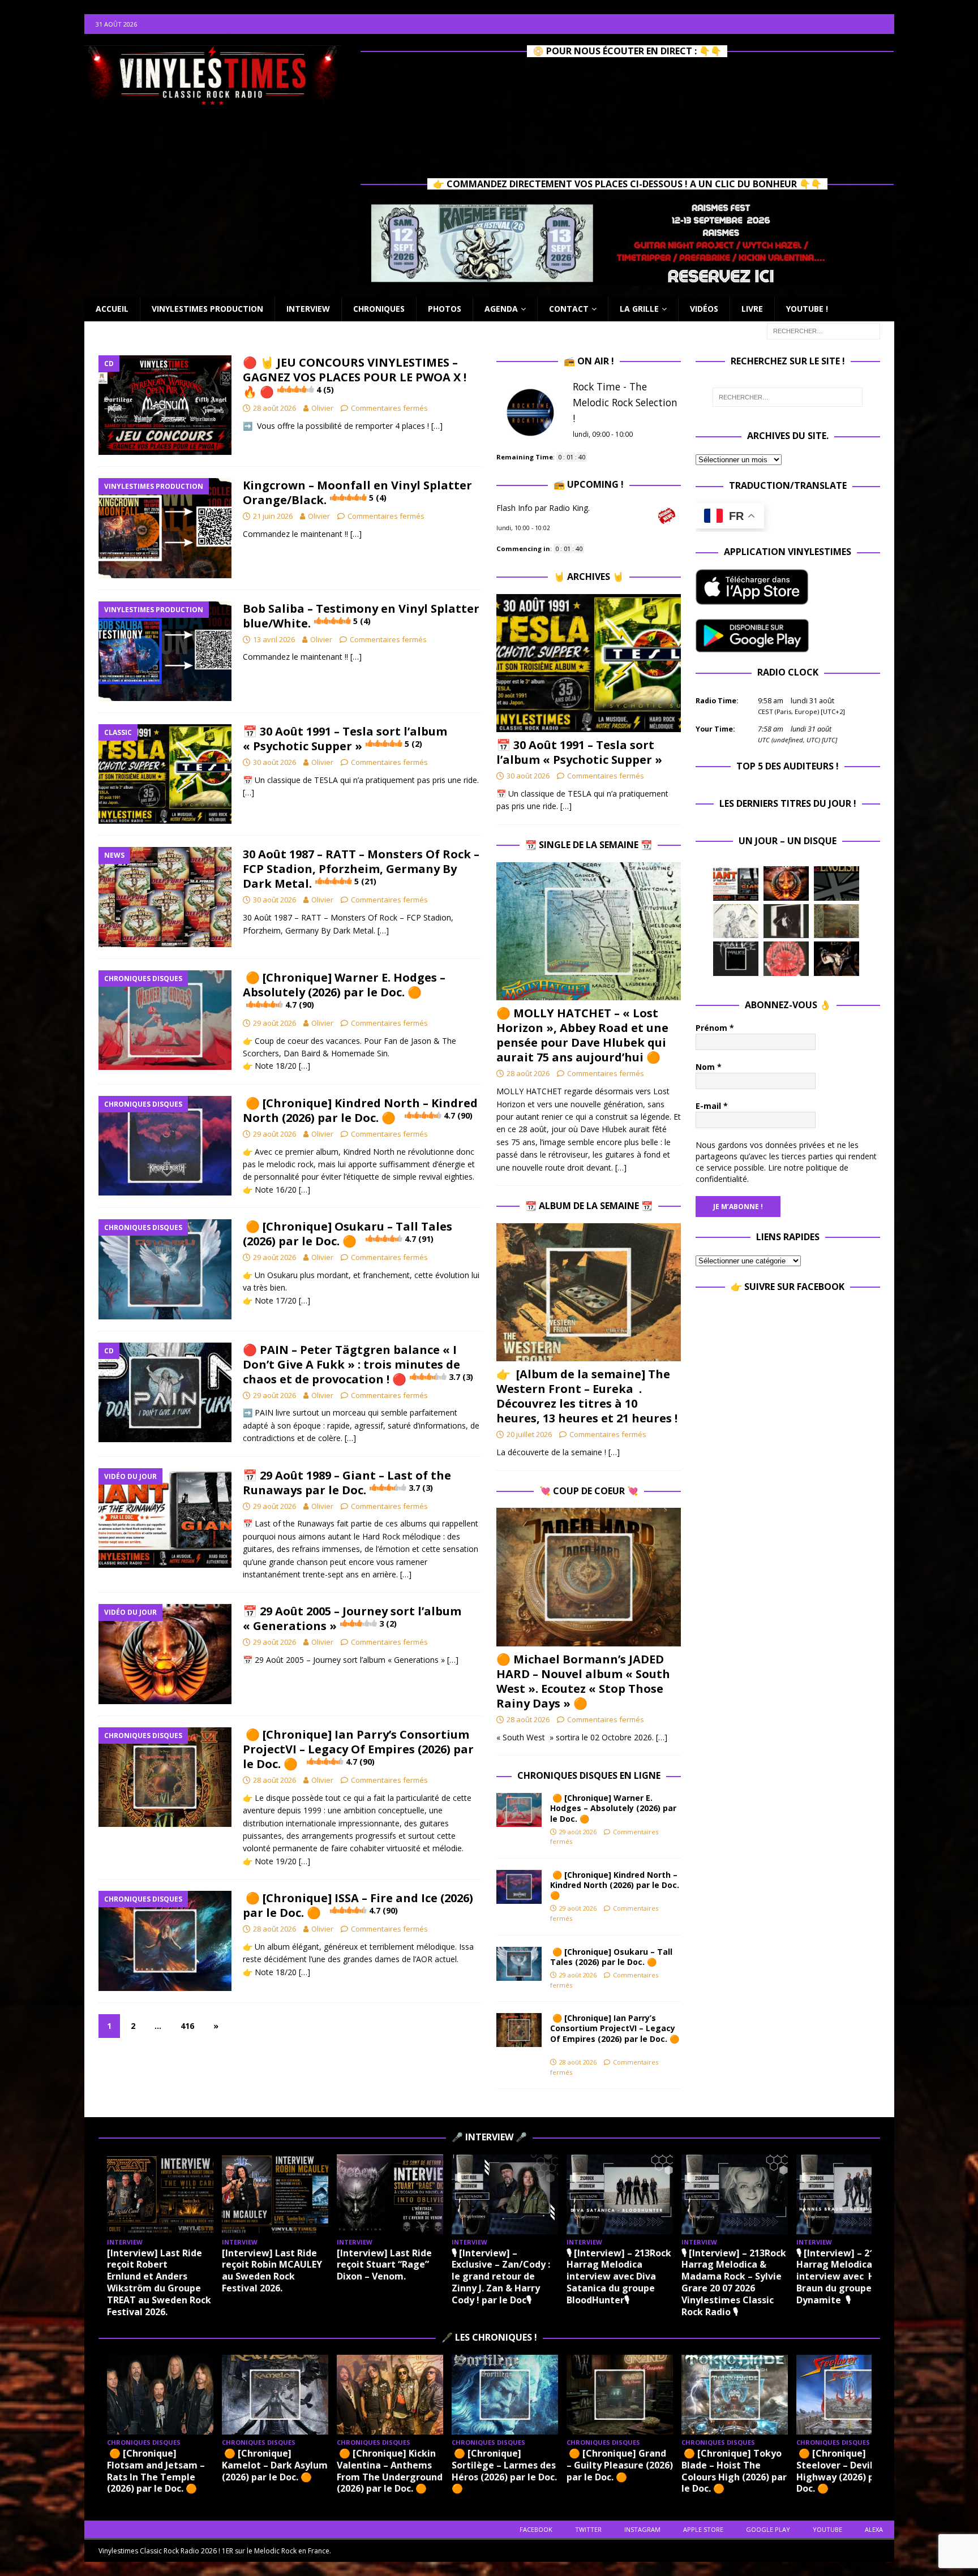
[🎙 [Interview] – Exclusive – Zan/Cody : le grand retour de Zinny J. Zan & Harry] (505, 2194)
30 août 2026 (274, 762)
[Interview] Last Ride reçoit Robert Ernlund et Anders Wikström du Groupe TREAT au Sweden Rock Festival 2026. (159, 2282)
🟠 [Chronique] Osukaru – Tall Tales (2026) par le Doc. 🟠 (348, 1234)
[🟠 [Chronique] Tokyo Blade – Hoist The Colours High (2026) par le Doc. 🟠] (735, 2395)
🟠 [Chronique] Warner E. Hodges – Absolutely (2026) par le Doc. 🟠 (344, 990)
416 (187, 2026)
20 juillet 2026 (529, 1434)
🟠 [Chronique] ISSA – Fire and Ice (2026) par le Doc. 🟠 (358, 1905)
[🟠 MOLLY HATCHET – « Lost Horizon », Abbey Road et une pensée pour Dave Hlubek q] (589, 932)
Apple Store (703, 2529)
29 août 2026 (274, 1023)
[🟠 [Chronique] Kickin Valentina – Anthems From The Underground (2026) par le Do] (390, 2395)
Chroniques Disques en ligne (589, 1775)
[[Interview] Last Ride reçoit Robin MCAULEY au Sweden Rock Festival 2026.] (275, 2194)
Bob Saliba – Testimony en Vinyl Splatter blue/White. (361, 616)
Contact (569, 309)
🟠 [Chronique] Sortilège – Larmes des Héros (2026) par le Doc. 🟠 (504, 2471)
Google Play (768, 2529)
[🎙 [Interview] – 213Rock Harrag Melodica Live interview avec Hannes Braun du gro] (850, 2194)
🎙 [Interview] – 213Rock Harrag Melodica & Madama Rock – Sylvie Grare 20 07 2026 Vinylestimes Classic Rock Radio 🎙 (734, 2282)
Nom (709, 1067)
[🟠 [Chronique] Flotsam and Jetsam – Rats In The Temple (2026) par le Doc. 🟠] (160, 2395)
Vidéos (704, 309)
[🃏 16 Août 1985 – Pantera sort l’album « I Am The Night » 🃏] (786, 958)
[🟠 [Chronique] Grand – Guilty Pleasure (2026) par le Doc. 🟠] (620, 2395)
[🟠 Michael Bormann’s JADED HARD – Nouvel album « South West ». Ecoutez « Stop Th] (589, 1577)
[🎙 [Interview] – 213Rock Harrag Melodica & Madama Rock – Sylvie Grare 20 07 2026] (735, 2194)
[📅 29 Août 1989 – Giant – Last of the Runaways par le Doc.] (736, 884)
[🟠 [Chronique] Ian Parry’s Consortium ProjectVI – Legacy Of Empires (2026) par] (519, 2030)
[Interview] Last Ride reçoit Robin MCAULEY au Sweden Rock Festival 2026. (272, 2270)
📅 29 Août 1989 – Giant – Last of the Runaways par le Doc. (347, 1483)
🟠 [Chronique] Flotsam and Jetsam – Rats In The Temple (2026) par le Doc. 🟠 (156, 2471)
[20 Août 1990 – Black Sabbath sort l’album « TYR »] (837, 921)
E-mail (712, 1106)
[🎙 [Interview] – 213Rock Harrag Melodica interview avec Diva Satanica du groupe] (620, 2194)
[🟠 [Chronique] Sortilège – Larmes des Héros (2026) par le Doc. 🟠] (505, 2395)
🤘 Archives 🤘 (589, 577)
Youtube (827, 2529)
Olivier (322, 408)
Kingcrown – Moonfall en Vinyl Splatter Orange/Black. (357, 493)
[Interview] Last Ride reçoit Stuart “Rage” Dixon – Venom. (384, 2265)
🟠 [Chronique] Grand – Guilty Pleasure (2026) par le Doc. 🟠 (620, 2465)
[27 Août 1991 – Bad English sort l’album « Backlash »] (837, 883)
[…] (437, 426)
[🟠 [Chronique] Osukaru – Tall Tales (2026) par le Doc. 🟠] (519, 1964)
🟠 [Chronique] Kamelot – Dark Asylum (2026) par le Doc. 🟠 (275, 2465)
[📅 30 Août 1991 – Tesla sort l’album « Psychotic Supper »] (589, 663)
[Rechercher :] (823, 330)
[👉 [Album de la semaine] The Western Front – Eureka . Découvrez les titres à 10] (589, 1293)
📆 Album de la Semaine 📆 (589, 1206)
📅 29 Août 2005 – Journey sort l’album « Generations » (352, 1618)
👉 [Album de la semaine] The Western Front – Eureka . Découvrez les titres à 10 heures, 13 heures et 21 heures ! (587, 1396)
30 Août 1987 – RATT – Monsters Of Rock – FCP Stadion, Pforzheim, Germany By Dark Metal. (361, 869)
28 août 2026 (274, 408)
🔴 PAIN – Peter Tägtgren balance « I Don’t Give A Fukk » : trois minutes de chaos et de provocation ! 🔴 (358, 1364)
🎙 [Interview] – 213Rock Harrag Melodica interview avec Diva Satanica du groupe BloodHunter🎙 (619, 2276)
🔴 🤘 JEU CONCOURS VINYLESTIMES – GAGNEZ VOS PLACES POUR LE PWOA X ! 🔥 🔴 (355, 377)
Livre (752, 309)
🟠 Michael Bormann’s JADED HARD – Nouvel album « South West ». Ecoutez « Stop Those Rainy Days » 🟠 (583, 1681)
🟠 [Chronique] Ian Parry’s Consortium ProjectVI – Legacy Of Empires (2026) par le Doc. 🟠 (358, 1749)
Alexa (874, 2529)
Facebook (536, 2529)
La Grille (639, 309)
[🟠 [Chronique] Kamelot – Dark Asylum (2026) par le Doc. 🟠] (275, 2395)
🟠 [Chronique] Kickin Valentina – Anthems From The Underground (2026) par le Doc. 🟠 (390, 2471)
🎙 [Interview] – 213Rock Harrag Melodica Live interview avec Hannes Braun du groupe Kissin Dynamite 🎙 (849, 2276)
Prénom (715, 1028)
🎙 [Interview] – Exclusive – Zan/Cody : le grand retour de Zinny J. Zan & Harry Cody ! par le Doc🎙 (501, 2276)
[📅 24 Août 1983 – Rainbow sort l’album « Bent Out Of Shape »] (786, 921)
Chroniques (379, 309)
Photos (445, 309)
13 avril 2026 (274, 639)
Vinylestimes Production (207, 309)
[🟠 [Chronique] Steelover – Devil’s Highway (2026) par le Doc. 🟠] (850, 2395)
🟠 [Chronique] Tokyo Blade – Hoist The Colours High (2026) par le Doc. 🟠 (734, 2471)
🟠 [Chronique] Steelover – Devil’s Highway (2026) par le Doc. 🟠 (845, 2471)
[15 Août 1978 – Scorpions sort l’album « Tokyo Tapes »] (837, 958)
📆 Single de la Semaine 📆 (589, 845)
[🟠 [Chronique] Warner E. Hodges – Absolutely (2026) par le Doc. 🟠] (519, 1810)
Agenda (501, 309)
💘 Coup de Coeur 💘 (589, 1491)
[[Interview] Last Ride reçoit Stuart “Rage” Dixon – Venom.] (390, 2194)
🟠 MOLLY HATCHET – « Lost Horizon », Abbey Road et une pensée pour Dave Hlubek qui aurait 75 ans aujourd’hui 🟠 (582, 1035)
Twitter (588, 2529)
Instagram (642, 2529)
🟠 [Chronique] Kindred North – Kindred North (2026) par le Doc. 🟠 (360, 1110)
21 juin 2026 (273, 516)
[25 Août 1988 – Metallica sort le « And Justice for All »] (736, 921)
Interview (308, 309)
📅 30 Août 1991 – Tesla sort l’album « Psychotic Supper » (345, 739)
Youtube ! (807, 309)
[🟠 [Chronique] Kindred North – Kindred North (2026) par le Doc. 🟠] (519, 1887)
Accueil (112, 309)
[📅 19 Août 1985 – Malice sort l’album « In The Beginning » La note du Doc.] (736, 958)
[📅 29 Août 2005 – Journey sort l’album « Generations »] (786, 883)
